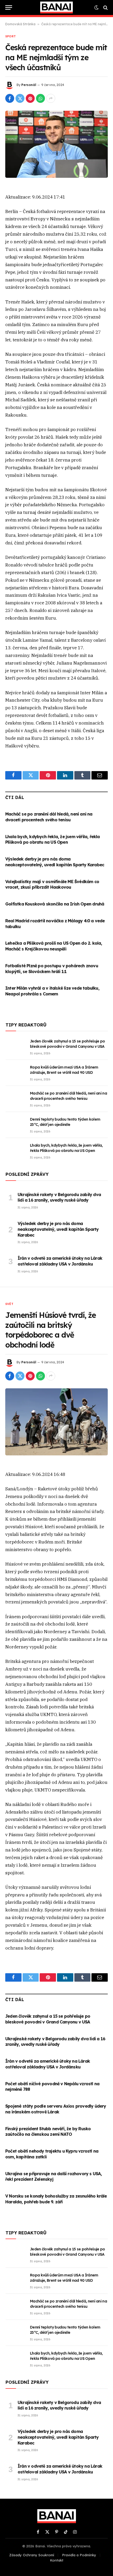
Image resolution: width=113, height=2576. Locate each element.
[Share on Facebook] (10, 98)
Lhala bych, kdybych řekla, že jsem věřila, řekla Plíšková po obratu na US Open (53, 839)
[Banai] (56, 7)
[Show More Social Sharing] (51, 98)
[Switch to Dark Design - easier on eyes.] (96, 8)
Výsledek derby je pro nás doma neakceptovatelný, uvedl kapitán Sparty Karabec (55, 862)
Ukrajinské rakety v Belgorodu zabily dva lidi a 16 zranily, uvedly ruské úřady (59, 1197)
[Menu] (9, 7)
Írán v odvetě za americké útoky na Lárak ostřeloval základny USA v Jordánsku (60, 1261)
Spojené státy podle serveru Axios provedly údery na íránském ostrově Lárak (56, 2109)
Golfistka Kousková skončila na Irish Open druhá (55, 904)
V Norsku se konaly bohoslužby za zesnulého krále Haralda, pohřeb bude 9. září (56, 2199)
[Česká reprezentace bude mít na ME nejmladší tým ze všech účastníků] (56, 144)
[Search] (105, 7)
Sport (11, 36)
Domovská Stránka (20, 24)
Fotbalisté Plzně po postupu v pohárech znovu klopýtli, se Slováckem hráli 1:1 (52, 969)
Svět (9, 1304)
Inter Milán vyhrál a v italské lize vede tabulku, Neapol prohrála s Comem (52, 991)
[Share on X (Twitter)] (20, 98)
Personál (29, 85)
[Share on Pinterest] (30, 98)
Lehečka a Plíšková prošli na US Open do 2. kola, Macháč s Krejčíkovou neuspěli (54, 946)
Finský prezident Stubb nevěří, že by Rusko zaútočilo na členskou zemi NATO (48, 2132)
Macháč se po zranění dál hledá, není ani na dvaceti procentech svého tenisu (49, 817)
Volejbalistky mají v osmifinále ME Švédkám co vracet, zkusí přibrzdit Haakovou (52, 884)
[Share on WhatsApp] (40, 98)
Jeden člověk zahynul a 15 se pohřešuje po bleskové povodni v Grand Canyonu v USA (48, 2019)
